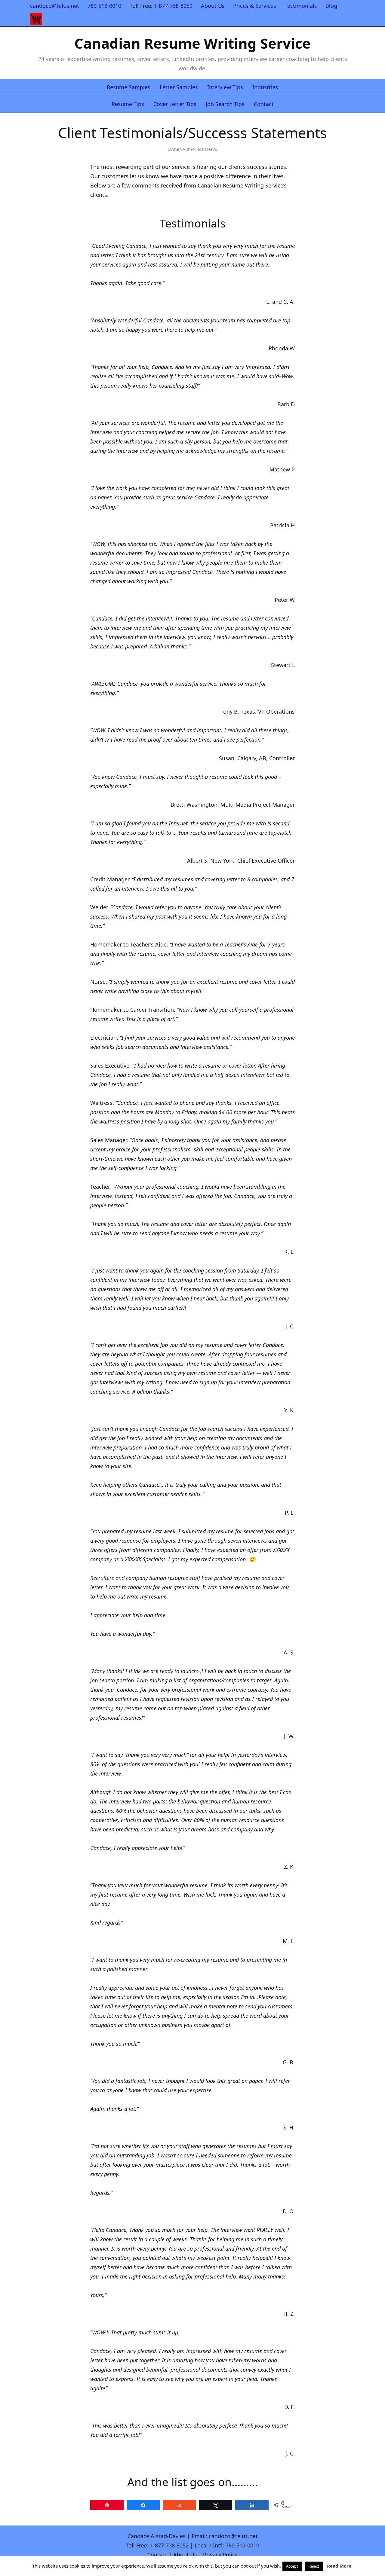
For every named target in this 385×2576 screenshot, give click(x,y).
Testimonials (301, 6)
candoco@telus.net (55, 6)
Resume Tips (128, 104)
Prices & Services (255, 6)
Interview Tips (225, 87)
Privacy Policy (220, 2555)
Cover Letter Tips (175, 104)
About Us (213, 6)
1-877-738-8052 (173, 6)
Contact (264, 104)
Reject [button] (314, 2566)
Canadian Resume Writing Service (192, 43)
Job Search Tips (225, 104)
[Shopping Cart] (36, 19)
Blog (331, 6)
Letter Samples (179, 87)
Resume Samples (129, 87)
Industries (265, 87)
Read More (339, 2566)
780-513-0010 (104, 6)
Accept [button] (292, 2566)
